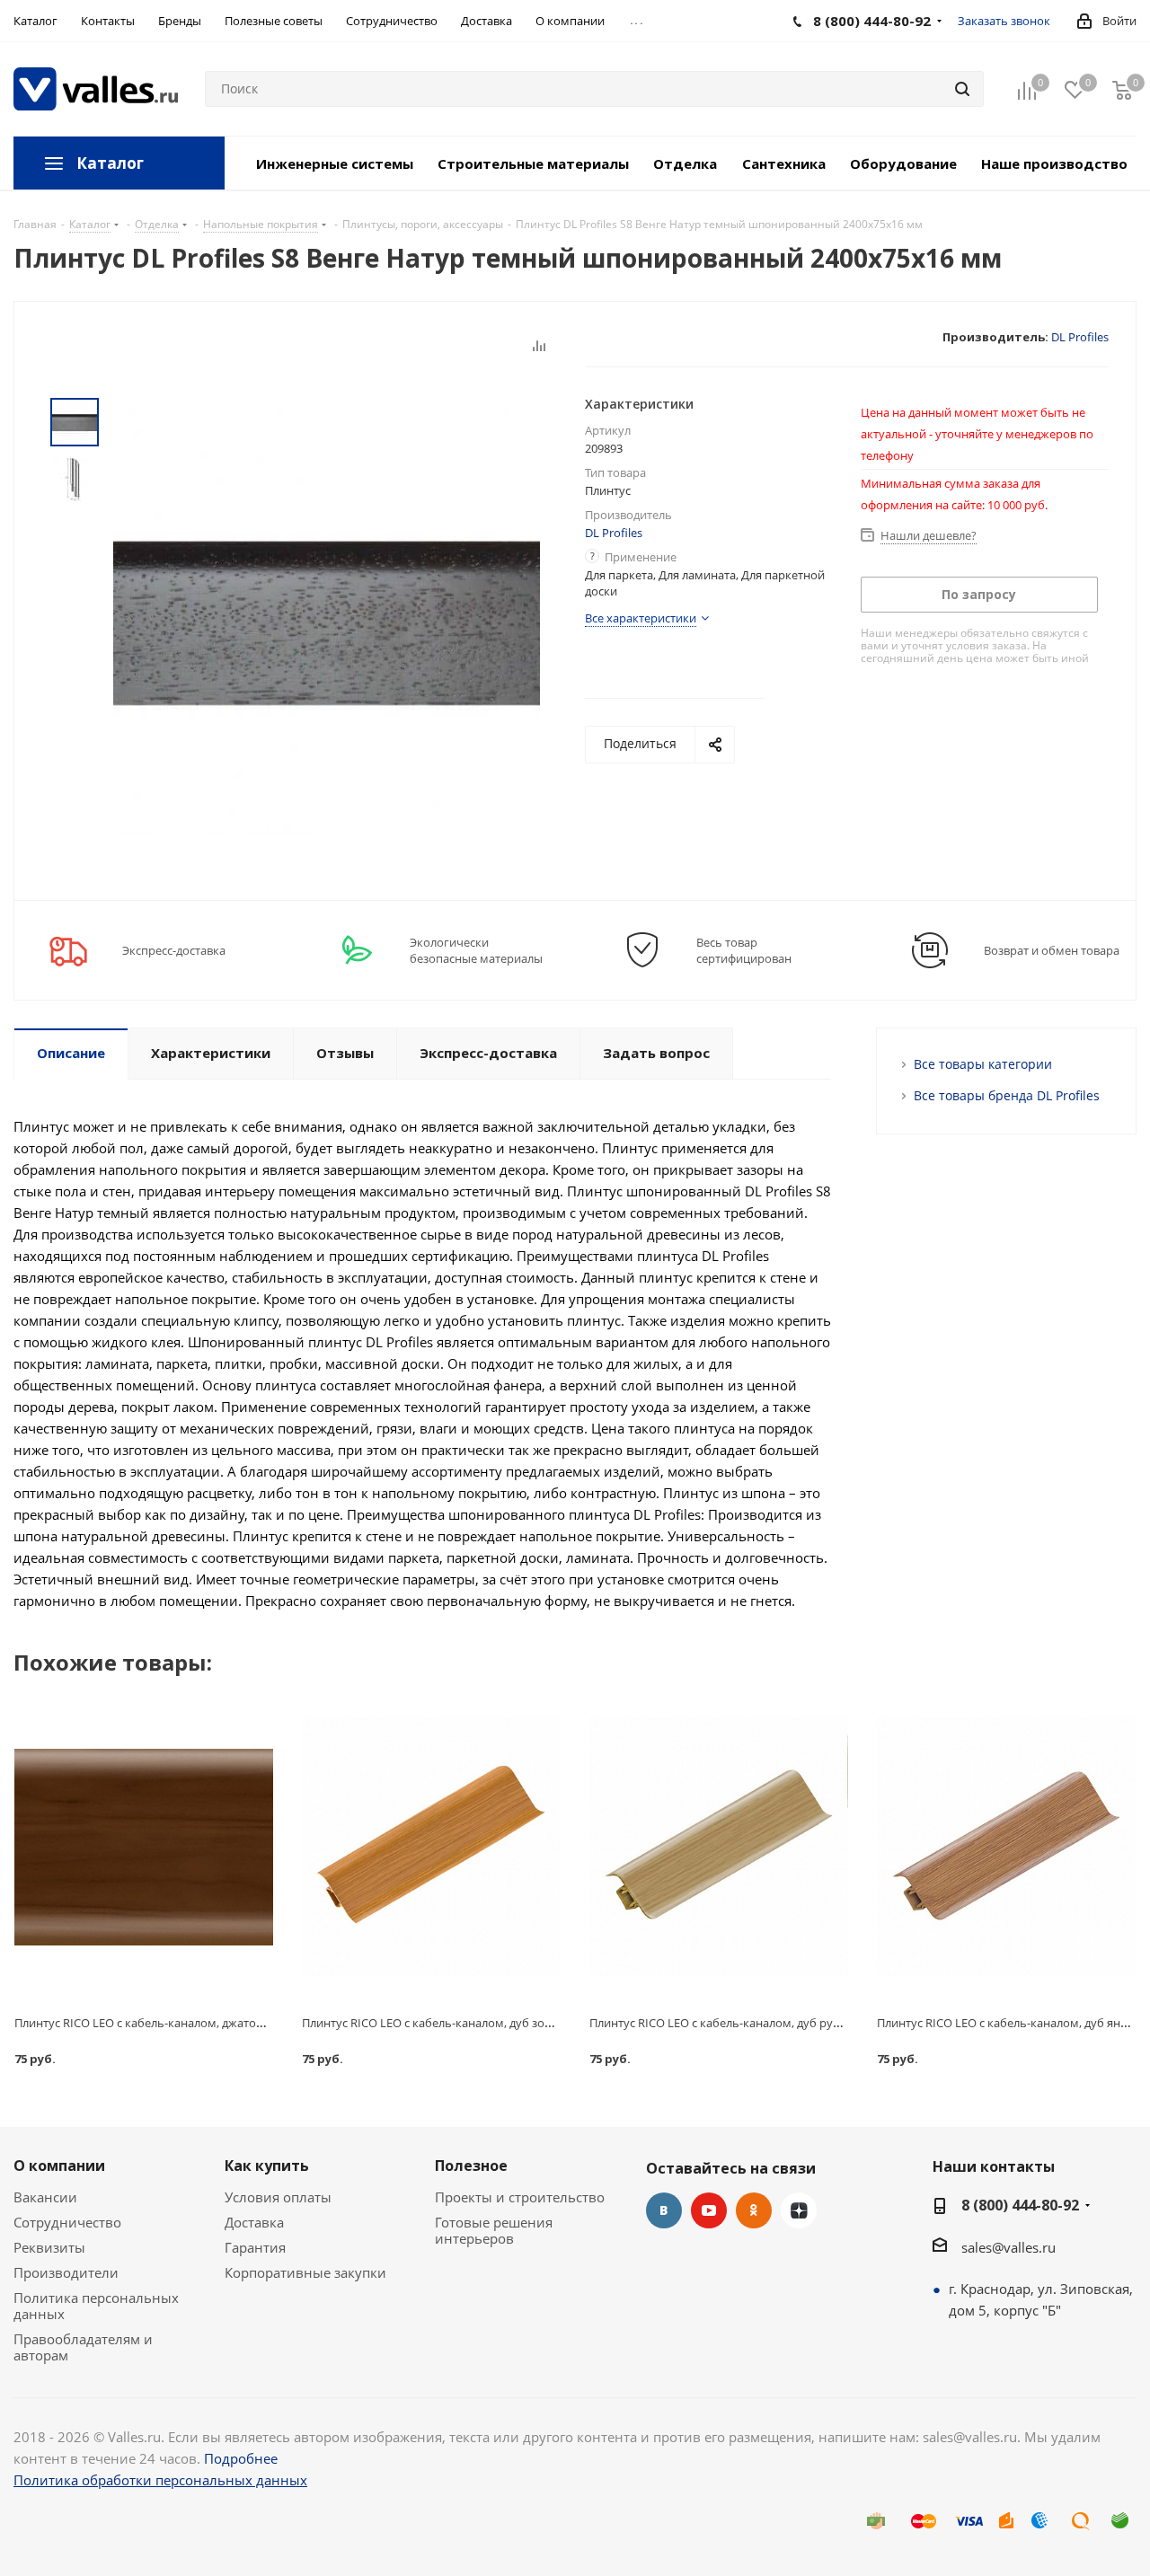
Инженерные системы (335, 163)
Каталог (110, 163)
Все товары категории (983, 1064)
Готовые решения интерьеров (494, 2230)
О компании (59, 2166)
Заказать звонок (1004, 21)
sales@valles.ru (1008, 2247)
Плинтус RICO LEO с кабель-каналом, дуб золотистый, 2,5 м (466, 2023)
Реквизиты (49, 2247)
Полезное (471, 2166)
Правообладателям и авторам (83, 2347)
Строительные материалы (533, 163)
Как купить (267, 2166)
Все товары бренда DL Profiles (1007, 1095)
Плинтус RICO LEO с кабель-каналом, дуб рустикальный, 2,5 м (761, 2023)
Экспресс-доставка (174, 950)
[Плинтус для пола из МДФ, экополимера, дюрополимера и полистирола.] (144, 1847)
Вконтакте (664, 2210)
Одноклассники (754, 2210)
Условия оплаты (278, 2197)
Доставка (254, 2222)
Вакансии (45, 2197)
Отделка (685, 163)
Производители (66, 2272)
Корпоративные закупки (305, 2272)
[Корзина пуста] (1122, 89)
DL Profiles (1080, 337)
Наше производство (1054, 163)
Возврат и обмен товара (1052, 950)
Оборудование (903, 163)
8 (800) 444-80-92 (1020, 2205)
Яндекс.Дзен (799, 2210)
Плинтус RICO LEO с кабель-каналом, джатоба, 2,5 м (158, 2023)
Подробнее (241, 2458)
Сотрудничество (67, 2222)
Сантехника (784, 163)
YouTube (709, 2210)
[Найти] (962, 89)
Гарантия (255, 2247)
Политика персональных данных (96, 2306)
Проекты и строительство (520, 2197)
